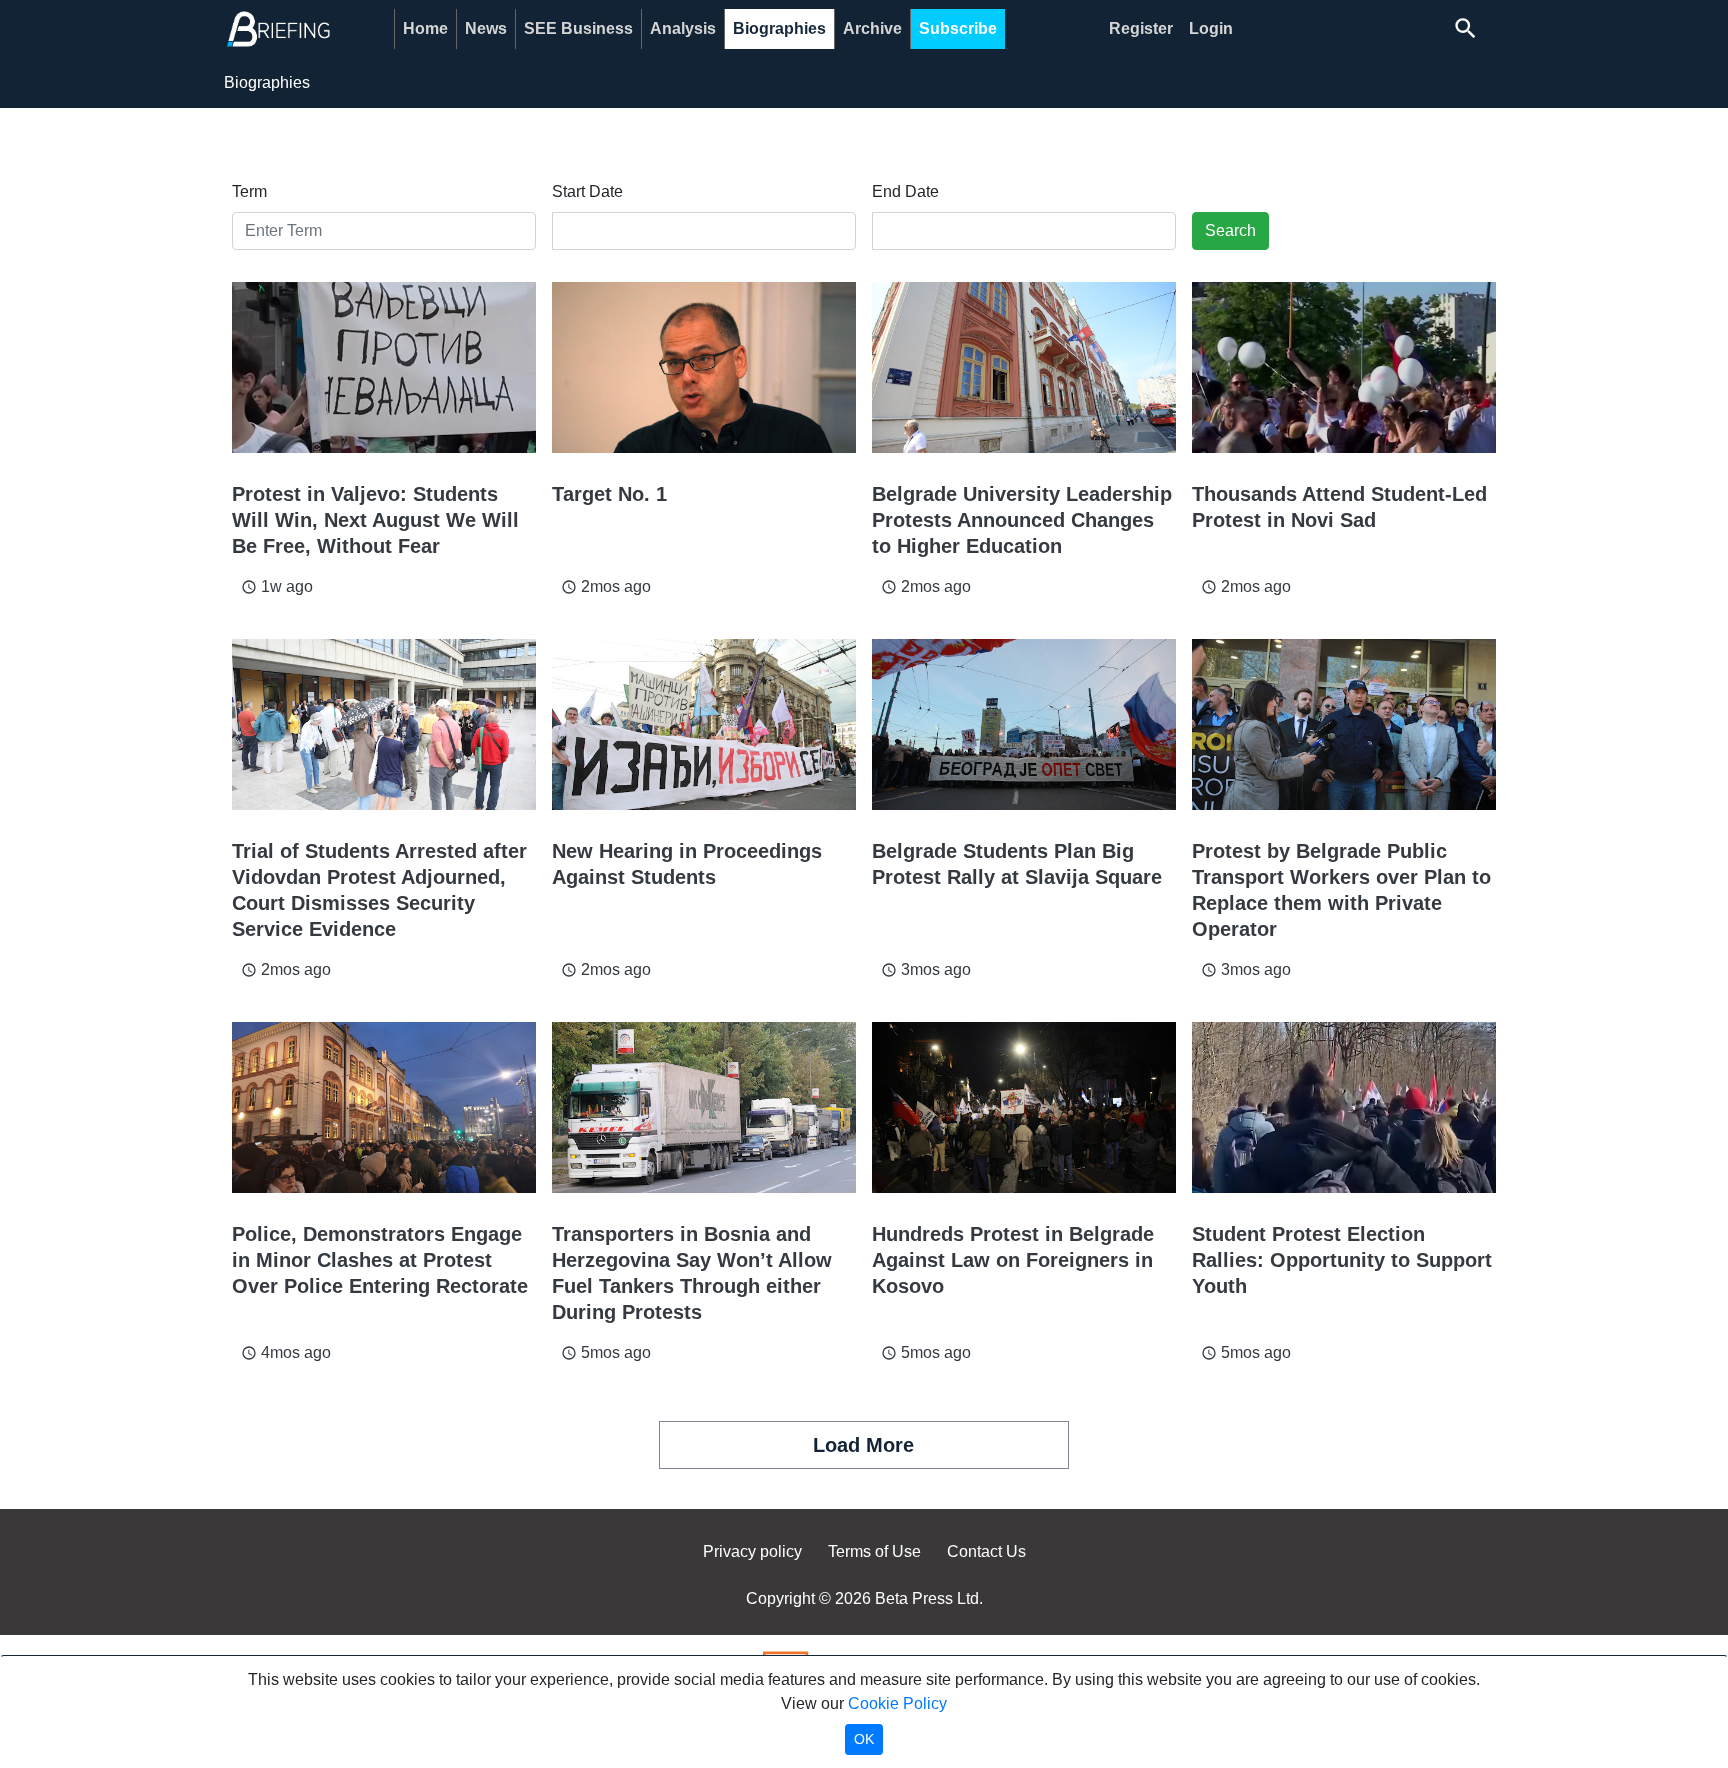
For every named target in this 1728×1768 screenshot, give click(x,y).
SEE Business (578, 28)
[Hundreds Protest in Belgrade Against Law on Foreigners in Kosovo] (1024, 1107)
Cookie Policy (897, 1703)
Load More (863, 1445)
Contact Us (986, 1551)
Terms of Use (874, 1551)
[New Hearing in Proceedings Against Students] (704, 724)
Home (425, 28)
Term (249, 191)
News (486, 28)
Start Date (587, 191)
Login (1211, 28)
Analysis (683, 28)
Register (1141, 28)
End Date (905, 191)
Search (1230, 230)
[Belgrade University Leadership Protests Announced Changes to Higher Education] (1024, 367)
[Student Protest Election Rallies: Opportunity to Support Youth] (1344, 1107)
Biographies (779, 28)
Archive (872, 28)
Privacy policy (752, 1551)
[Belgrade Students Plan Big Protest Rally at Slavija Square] (1024, 724)
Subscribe (958, 28)
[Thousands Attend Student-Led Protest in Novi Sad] (1344, 367)
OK (864, 1739)
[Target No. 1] (704, 367)
